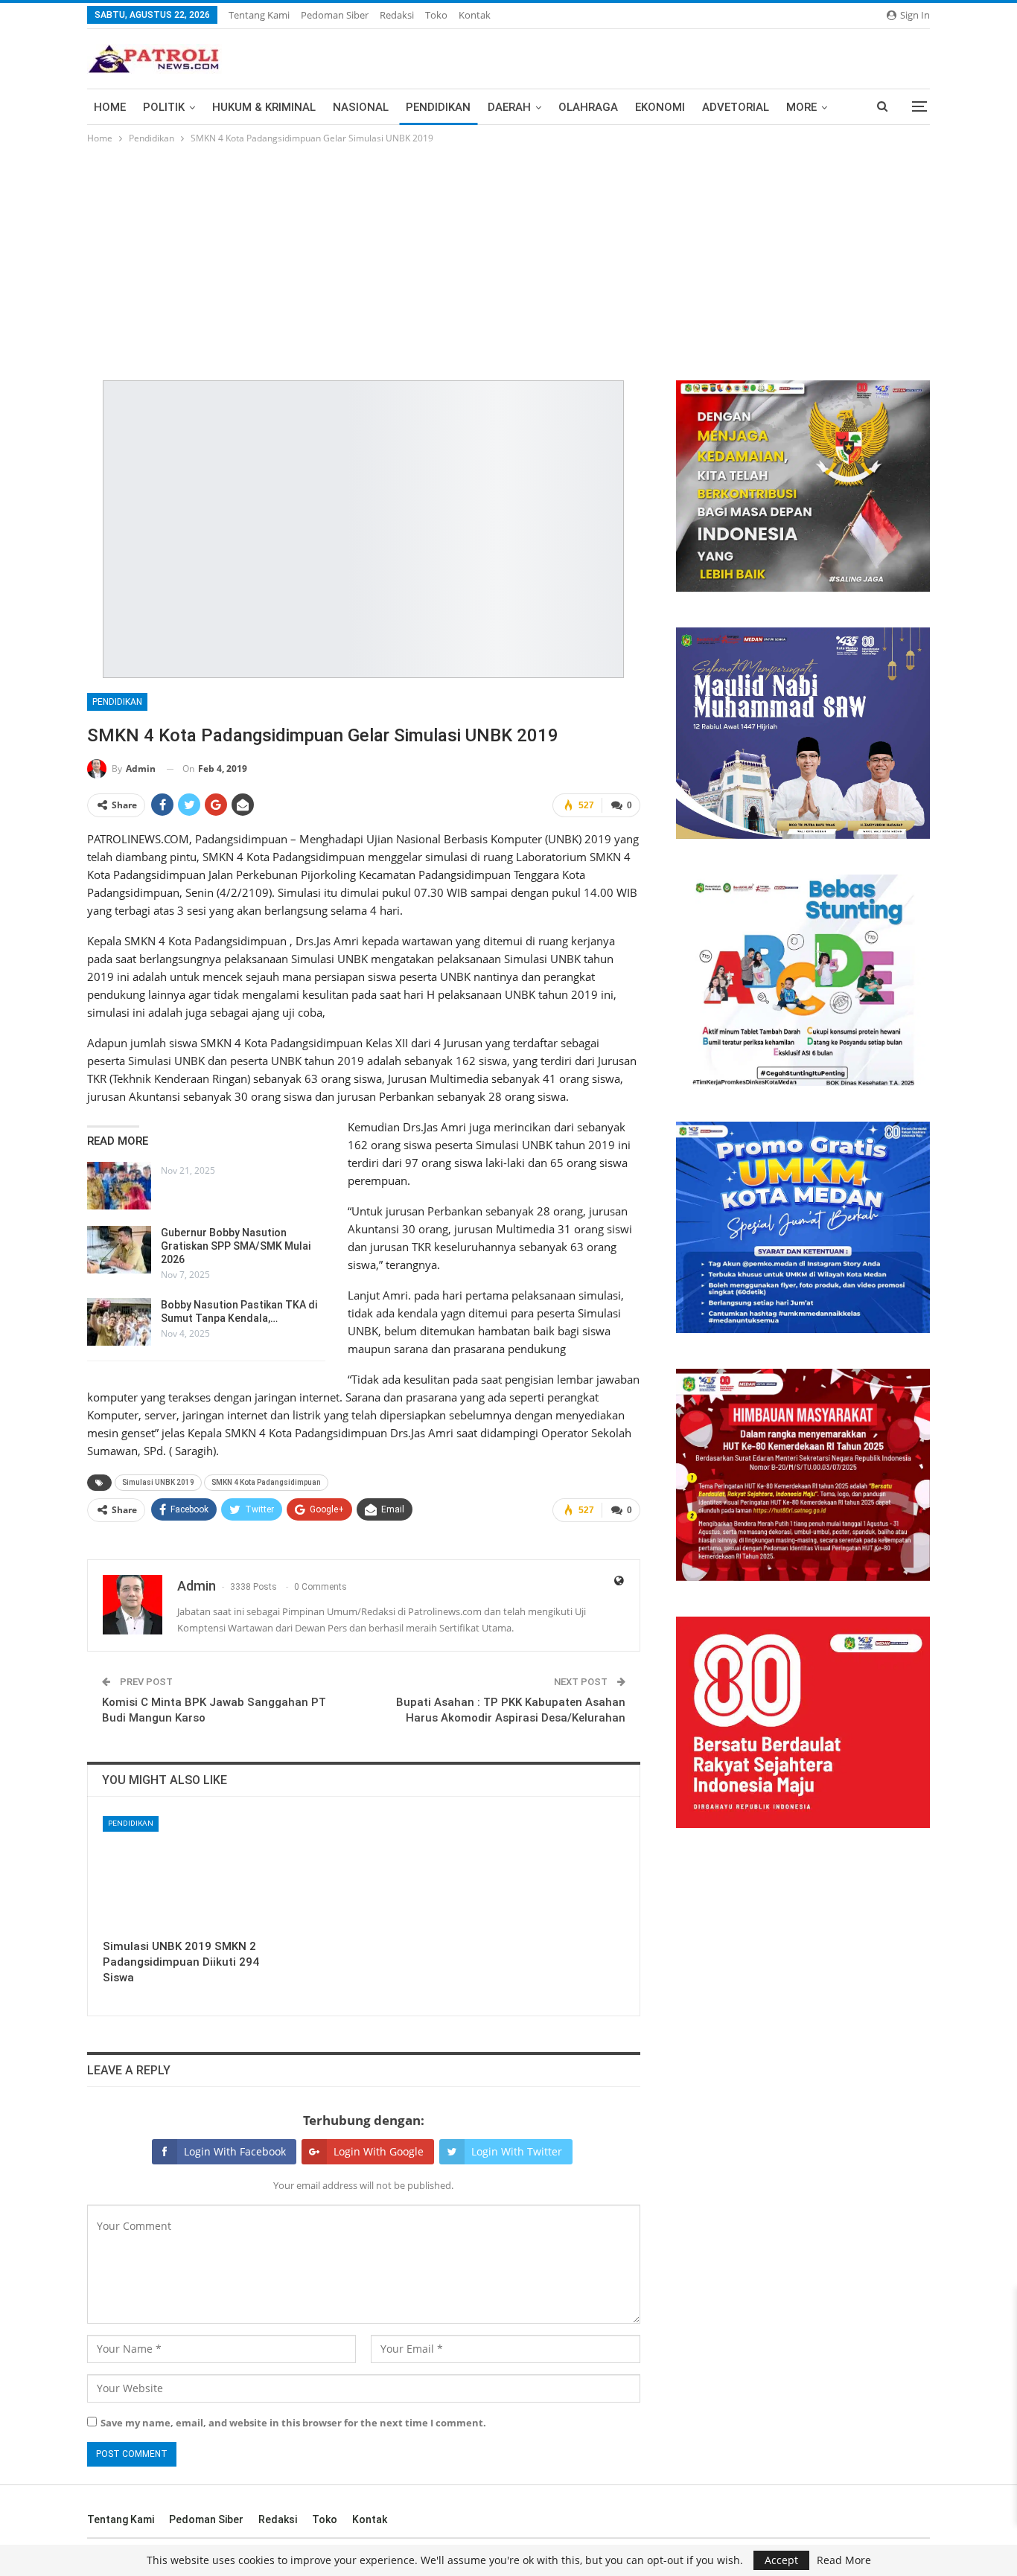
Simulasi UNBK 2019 (158, 1482)
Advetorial (736, 107)
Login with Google (379, 2151)
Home (110, 107)
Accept (781, 2560)
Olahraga (588, 107)
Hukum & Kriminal (264, 107)
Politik (164, 107)
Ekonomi (660, 107)
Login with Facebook (235, 2151)
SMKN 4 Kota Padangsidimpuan (266, 1482)
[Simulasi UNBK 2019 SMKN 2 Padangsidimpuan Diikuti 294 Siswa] (185, 1874)
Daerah (509, 107)
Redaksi (397, 15)
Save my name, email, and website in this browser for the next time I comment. (293, 2423)
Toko (436, 15)
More (801, 107)
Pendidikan (438, 107)
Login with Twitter (517, 2151)
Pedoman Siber (335, 15)
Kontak (475, 15)
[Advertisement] (508, 258)
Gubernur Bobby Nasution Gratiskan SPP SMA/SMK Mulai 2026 (236, 1246)
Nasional (361, 107)
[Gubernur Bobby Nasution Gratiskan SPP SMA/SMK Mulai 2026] (119, 1250)
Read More (844, 2560)
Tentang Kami (259, 15)
